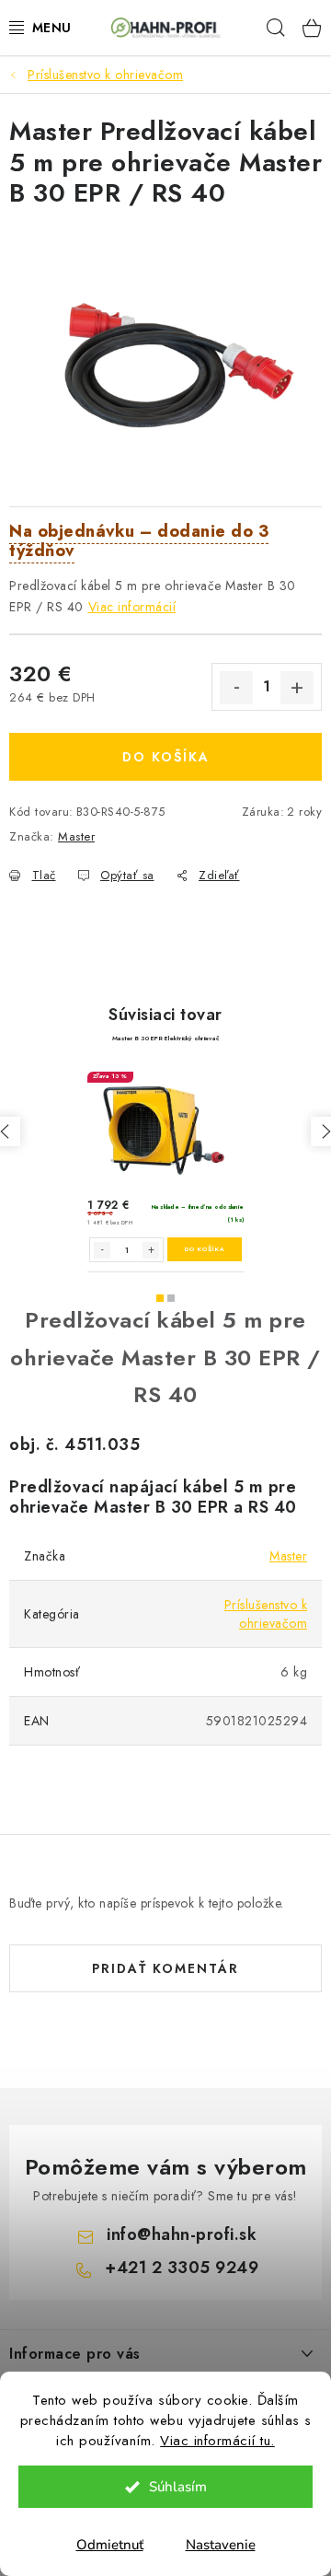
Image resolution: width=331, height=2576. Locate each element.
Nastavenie (221, 2545)
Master (76, 836)
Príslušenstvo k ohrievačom (266, 1614)
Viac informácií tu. (217, 2441)
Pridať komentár (165, 1968)
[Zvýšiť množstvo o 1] (297, 688)
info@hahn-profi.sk (182, 2234)
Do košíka (166, 757)
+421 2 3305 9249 (182, 2268)
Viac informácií (132, 607)
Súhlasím (178, 2487)
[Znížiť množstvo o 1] (236, 688)
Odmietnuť (110, 2545)
